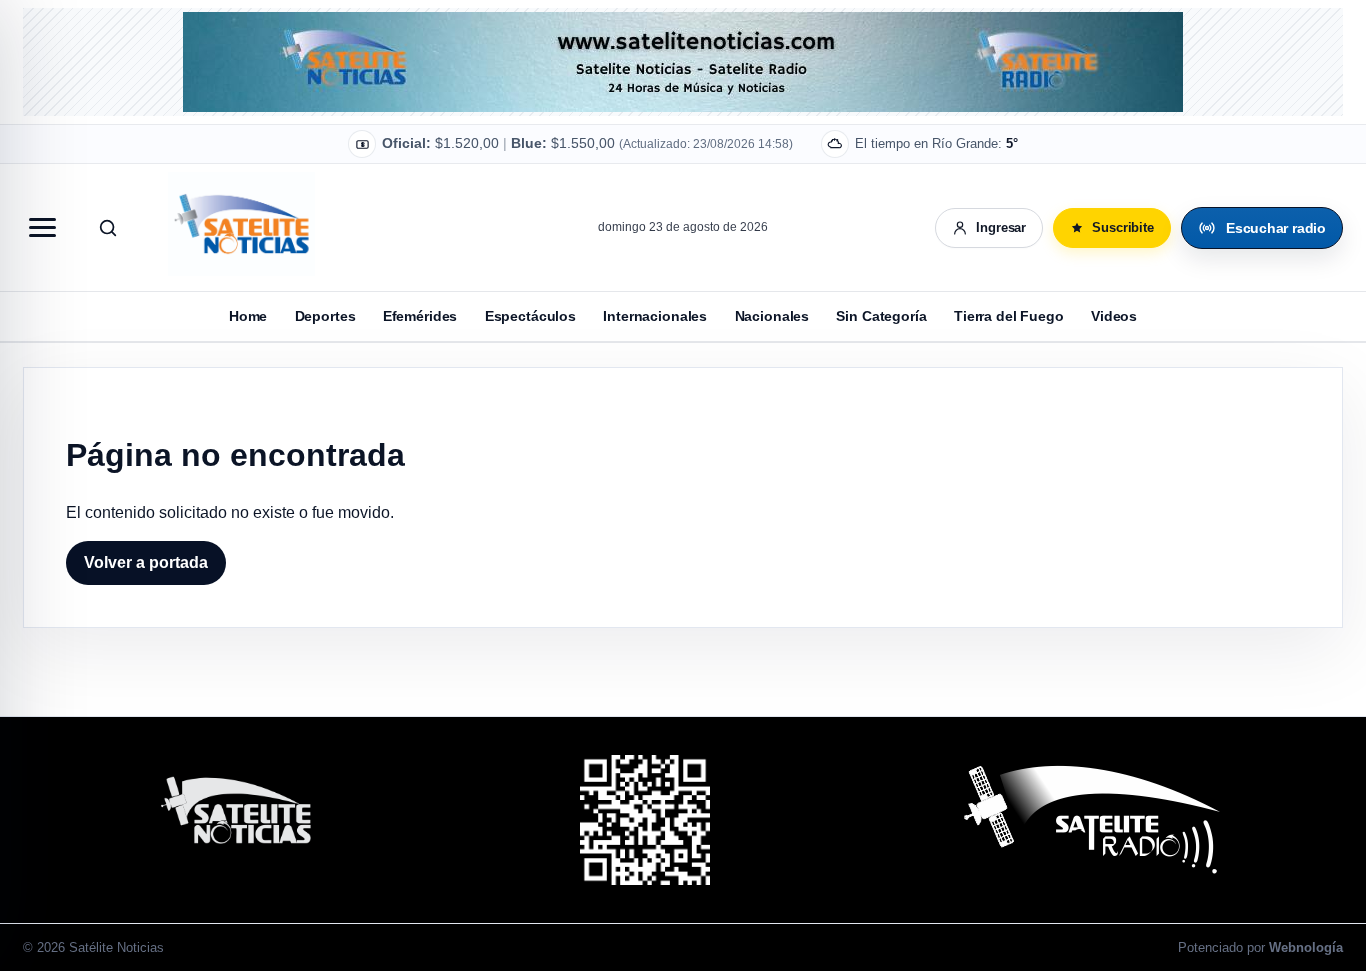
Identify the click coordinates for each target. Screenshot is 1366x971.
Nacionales (772, 316)
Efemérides (420, 316)
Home (248, 316)
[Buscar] (108, 228)
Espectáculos (530, 316)
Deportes (325, 316)
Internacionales (655, 316)
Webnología (1306, 947)
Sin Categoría (881, 316)
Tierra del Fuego (1009, 316)
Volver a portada (146, 562)
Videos (1114, 316)
